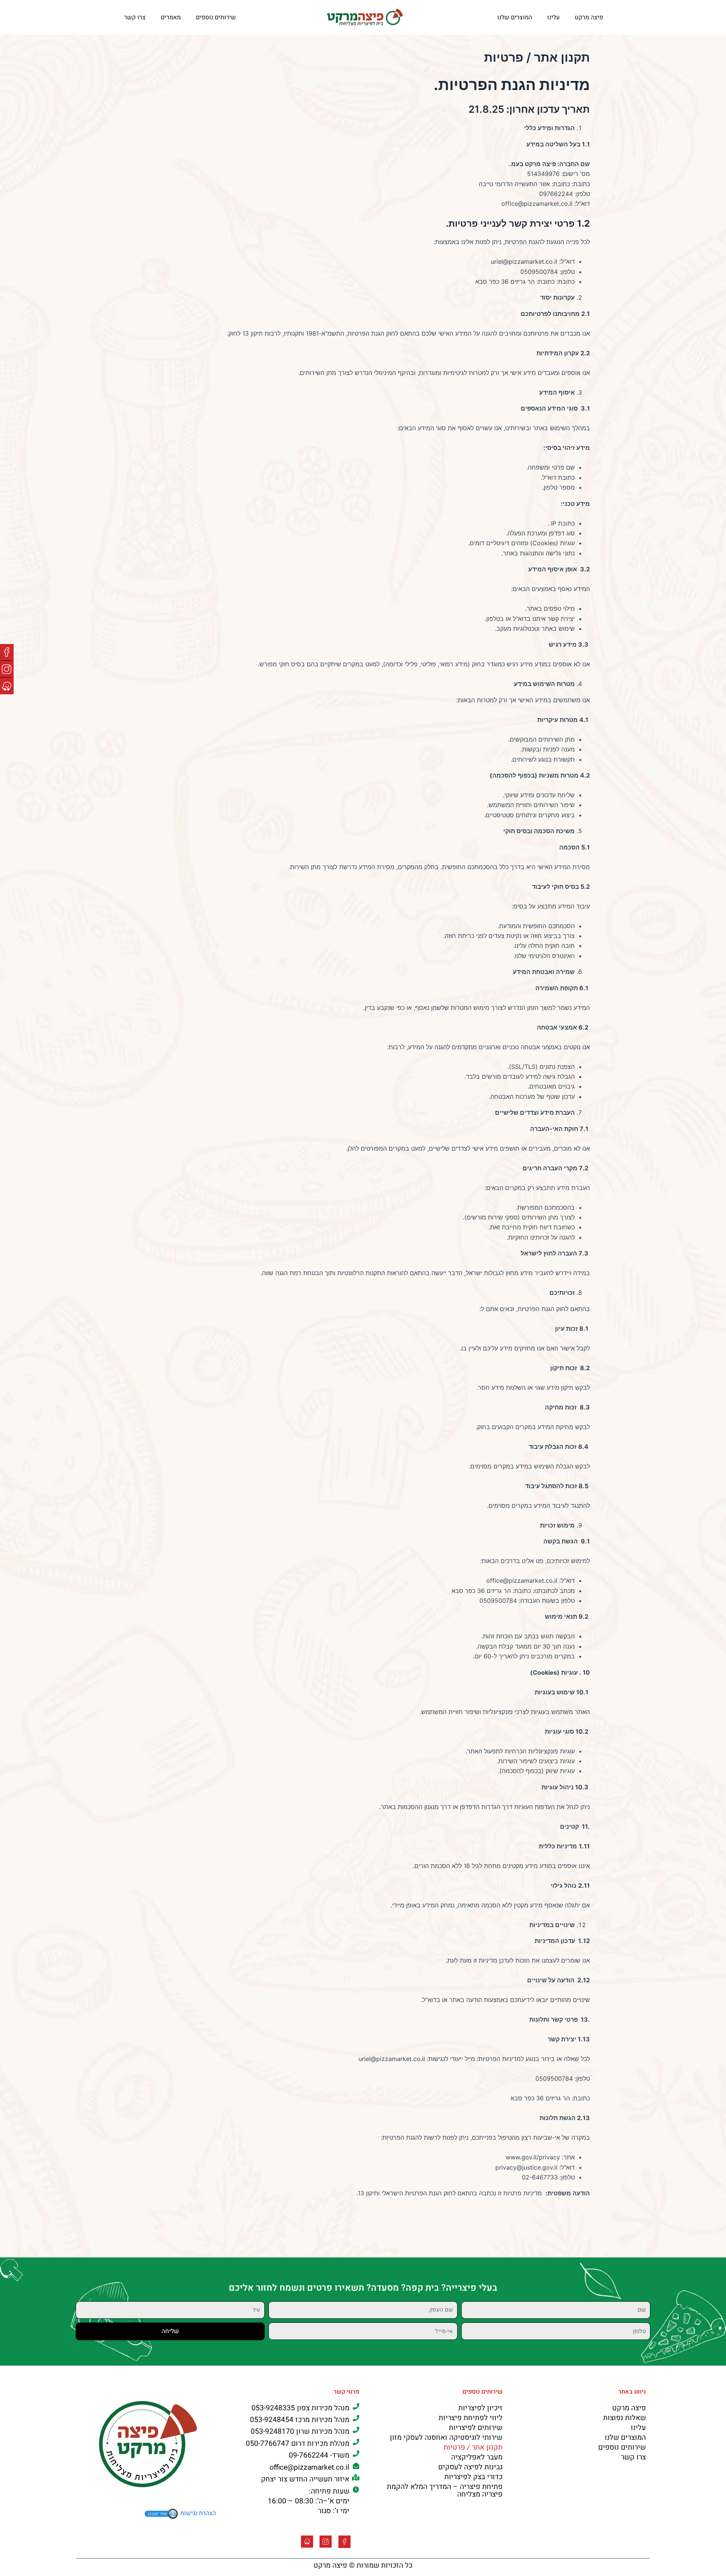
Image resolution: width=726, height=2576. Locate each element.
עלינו (553, 17)
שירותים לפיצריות (476, 2428)
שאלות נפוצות (624, 2418)
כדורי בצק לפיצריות (473, 2477)
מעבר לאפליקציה (477, 2457)
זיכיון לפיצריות (480, 2408)
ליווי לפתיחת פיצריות (471, 2418)
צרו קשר (135, 17)
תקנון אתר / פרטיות (473, 2447)
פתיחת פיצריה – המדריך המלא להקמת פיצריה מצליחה (445, 2490)
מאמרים (171, 17)
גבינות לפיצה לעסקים (470, 2467)
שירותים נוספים (216, 17)
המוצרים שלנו (515, 17)
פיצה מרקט (589, 17)
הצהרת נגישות (198, 2514)
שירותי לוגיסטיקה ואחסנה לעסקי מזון (446, 2438)
